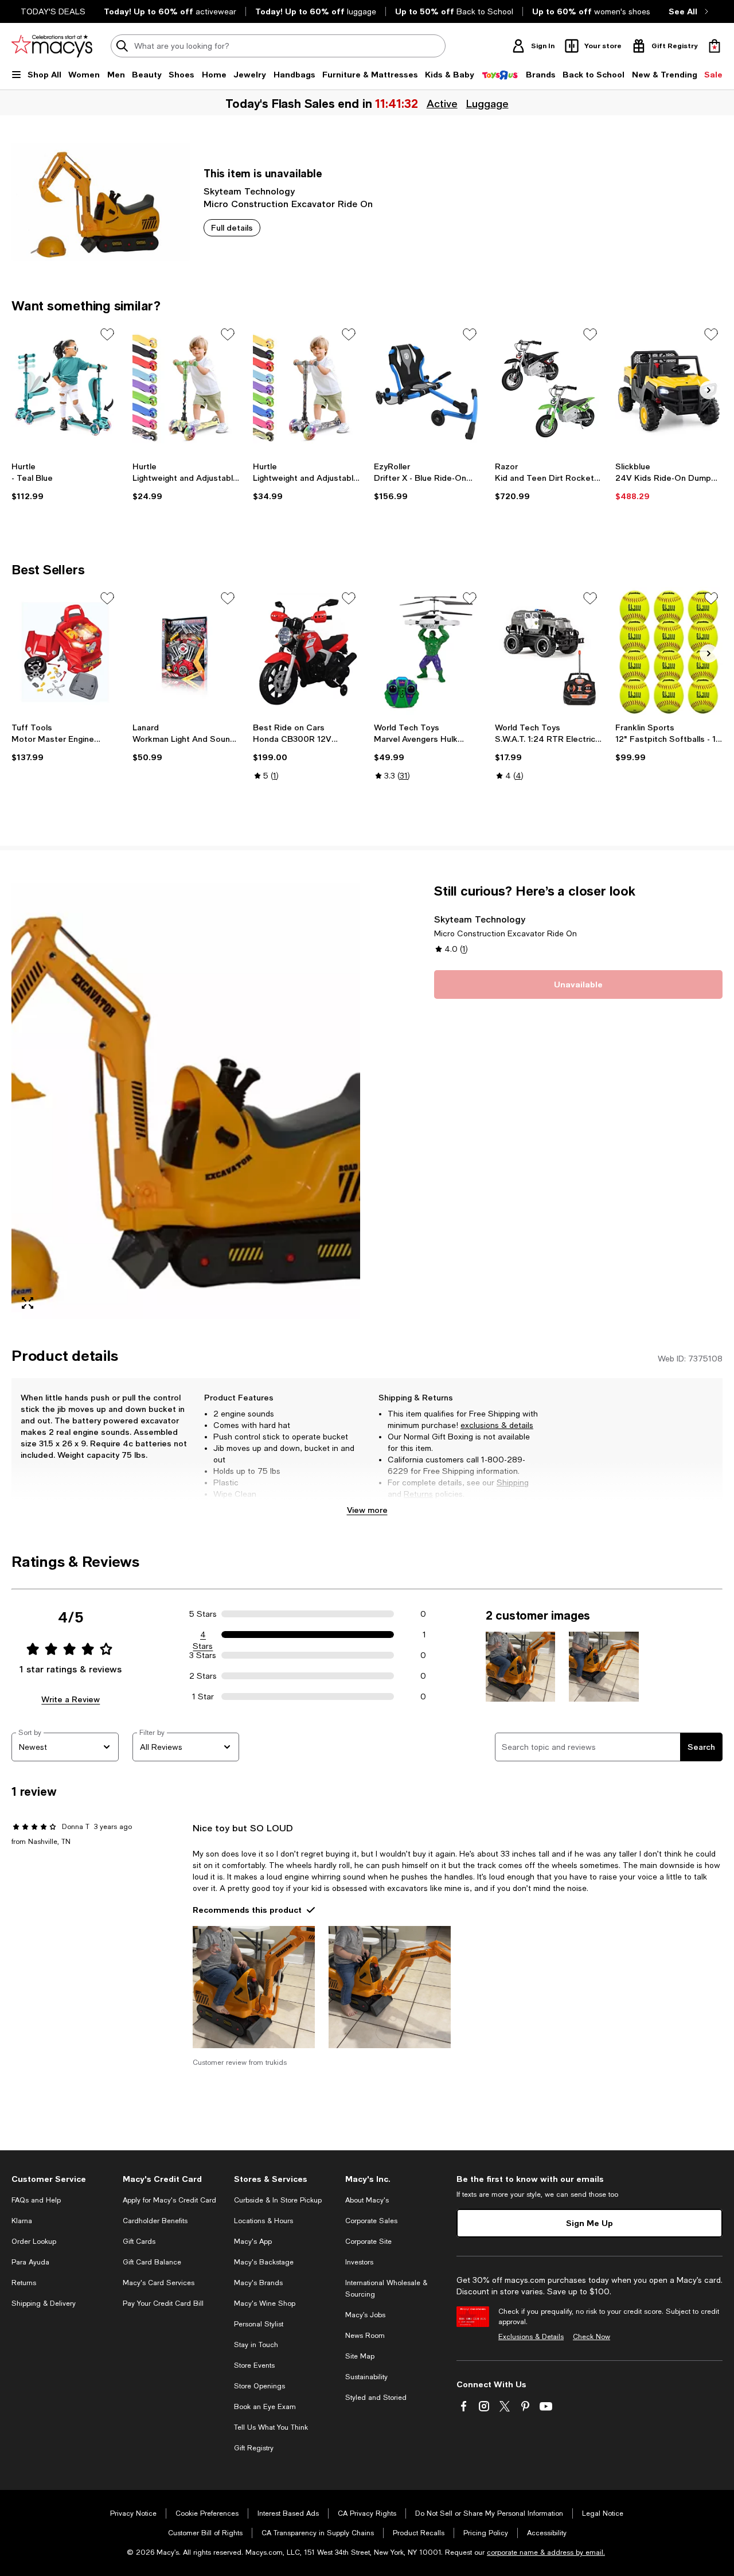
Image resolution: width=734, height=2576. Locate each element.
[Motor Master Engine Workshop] (65, 652)
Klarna (22, 2221)
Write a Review (71, 1699)
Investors (359, 2262)
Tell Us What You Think (271, 2427)
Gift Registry (254, 2448)
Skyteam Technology (249, 191)
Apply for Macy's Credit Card (169, 2200)
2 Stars (203, 1676)
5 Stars (203, 1614)
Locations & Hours (263, 2221)
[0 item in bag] (715, 46)
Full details (232, 227)
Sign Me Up (589, 2223)
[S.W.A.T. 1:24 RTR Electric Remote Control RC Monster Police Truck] (548, 652)
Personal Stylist (259, 2324)
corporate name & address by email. (546, 2552)
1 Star (203, 1696)
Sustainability (366, 2377)
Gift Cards (139, 2242)
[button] (186, 1101)
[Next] (709, 390)
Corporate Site (368, 2242)
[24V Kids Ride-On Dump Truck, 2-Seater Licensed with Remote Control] (669, 388)
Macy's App (253, 2242)
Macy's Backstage (264, 2262)
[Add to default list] (107, 334)
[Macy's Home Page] (52, 46)
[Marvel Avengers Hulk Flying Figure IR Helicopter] (427, 652)
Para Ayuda (30, 2262)
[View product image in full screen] (28, 1303)
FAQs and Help (36, 2200)
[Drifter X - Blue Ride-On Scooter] (427, 388)
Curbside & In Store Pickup (278, 2200)
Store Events (254, 2365)
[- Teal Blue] (65, 388)
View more (367, 1510)
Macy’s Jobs (365, 2315)
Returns (418, 1494)
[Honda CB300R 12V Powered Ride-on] (307, 652)
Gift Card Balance (152, 2262)
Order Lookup (34, 2242)
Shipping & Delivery (44, 2303)
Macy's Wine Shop (265, 2303)
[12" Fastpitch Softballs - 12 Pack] (669, 652)
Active (441, 103)
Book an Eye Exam (265, 2407)
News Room (365, 2336)
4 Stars (203, 1635)
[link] (65, 481)
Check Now (592, 2337)
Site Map (360, 2356)
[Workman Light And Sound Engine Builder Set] (186, 652)
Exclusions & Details (531, 2337)
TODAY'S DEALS (53, 11)
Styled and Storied (376, 2398)
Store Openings (259, 2386)
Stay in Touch (256, 2345)
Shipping (513, 1482)
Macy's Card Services (159, 2283)
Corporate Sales (371, 2221)
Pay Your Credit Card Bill (163, 2303)
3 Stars (203, 1655)
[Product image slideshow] (186, 1101)
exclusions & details (497, 1425)
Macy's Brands (258, 2283)
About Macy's (367, 2200)
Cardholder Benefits (155, 2221)
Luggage (486, 103)
